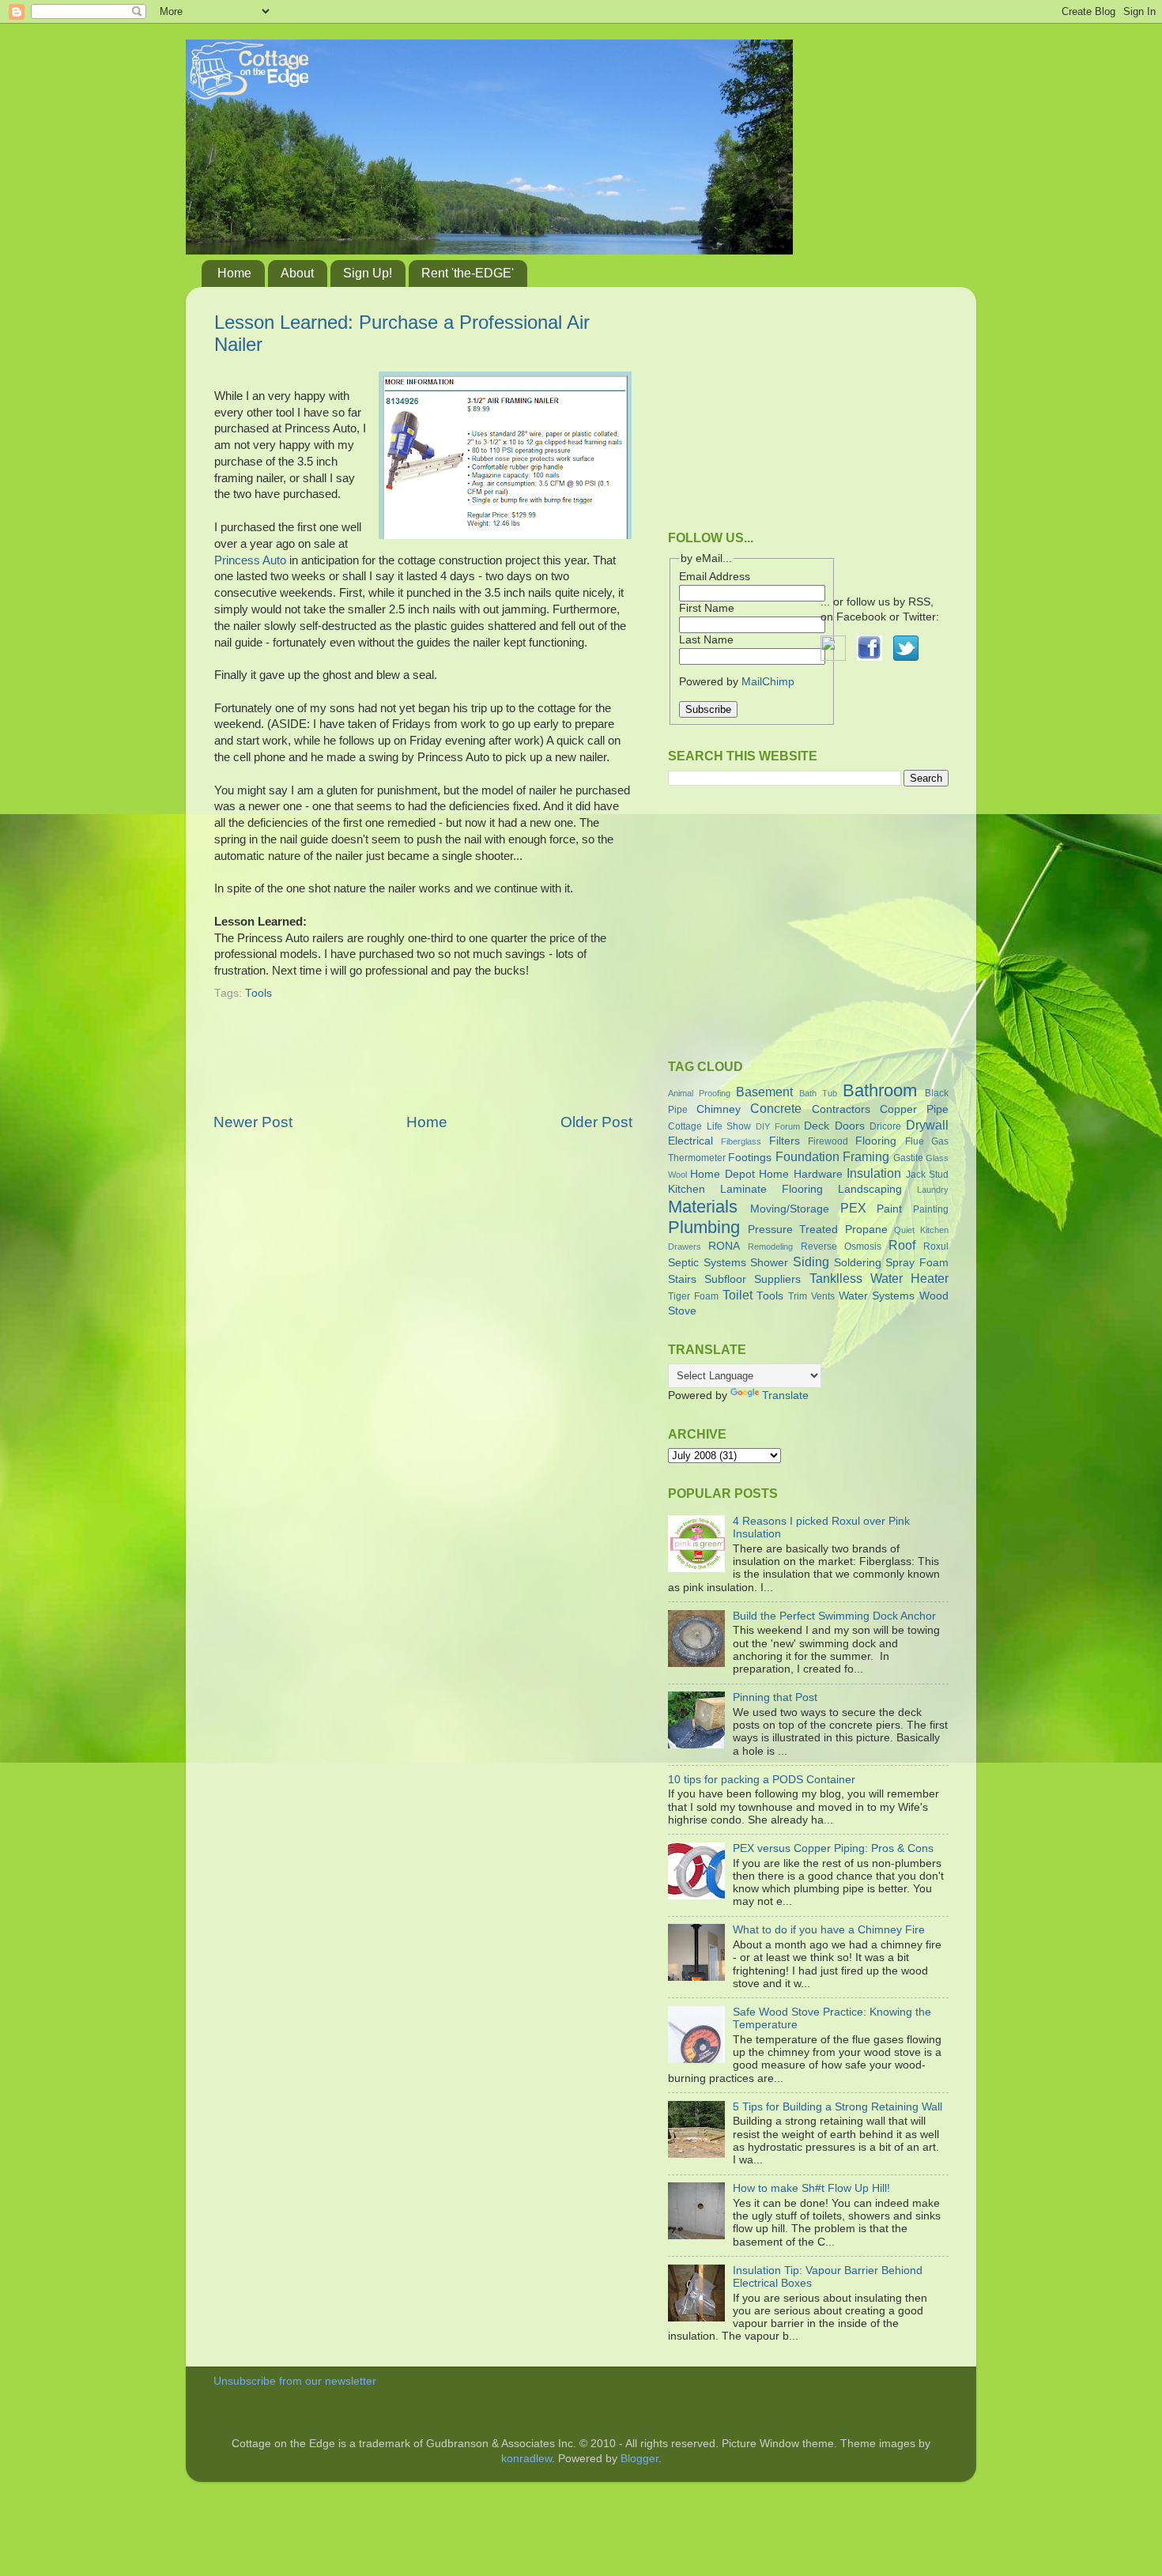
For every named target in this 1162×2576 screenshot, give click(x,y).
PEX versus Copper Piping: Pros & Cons (833, 1848)
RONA (724, 1246)
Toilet (738, 1295)
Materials (703, 1207)
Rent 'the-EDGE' (468, 273)
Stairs (682, 1279)
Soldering (858, 1263)
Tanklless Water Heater (879, 1278)
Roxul (936, 1247)
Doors (850, 1126)
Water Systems (877, 1296)
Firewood (828, 1141)
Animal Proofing (699, 1093)
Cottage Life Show (709, 1126)
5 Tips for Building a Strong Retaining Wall (838, 2107)
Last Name (706, 640)
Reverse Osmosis (841, 1247)
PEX (853, 1208)
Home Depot (722, 1174)
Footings (750, 1158)
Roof (902, 1245)
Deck (817, 1126)
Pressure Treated (793, 1230)
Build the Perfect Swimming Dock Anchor (834, 1616)
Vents (823, 1296)
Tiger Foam (693, 1296)
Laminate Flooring (772, 1189)
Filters (785, 1141)
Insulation (874, 1173)
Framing (866, 1156)
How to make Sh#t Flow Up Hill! (811, 2188)
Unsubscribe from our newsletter (295, 2381)
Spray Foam (917, 1263)
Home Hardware (800, 1174)
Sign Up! (368, 273)
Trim (798, 1296)
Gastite (908, 1158)
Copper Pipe (914, 1109)
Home (234, 273)
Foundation (807, 1156)
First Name (707, 608)
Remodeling (770, 1247)
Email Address (715, 577)
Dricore (885, 1126)
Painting (931, 1209)
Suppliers (777, 1279)
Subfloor (725, 1279)
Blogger (639, 2459)
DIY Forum (778, 1126)
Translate (785, 1395)
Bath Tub (818, 1093)
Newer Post (253, 1122)
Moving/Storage (790, 1209)
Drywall (927, 1125)
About (297, 273)
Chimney (719, 1109)
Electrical (690, 1141)
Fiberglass (741, 1141)
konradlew (526, 2459)
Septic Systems (707, 1263)
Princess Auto (250, 560)
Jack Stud (927, 1175)
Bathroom (880, 1090)
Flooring (876, 1141)
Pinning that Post (775, 1697)
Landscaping (870, 1189)
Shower (769, 1263)
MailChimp (768, 682)
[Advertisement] (423, 1067)
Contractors (841, 1109)
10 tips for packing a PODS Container (762, 1780)
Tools (258, 993)
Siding (811, 1262)
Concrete (776, 1108)
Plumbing (704, 1227)
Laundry (933, 1190)
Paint (889, 1209)
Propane (866, 1230)
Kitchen (687, 1189)
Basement (764, 1092)
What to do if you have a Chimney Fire (829, 1930)
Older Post (596, 1122)
